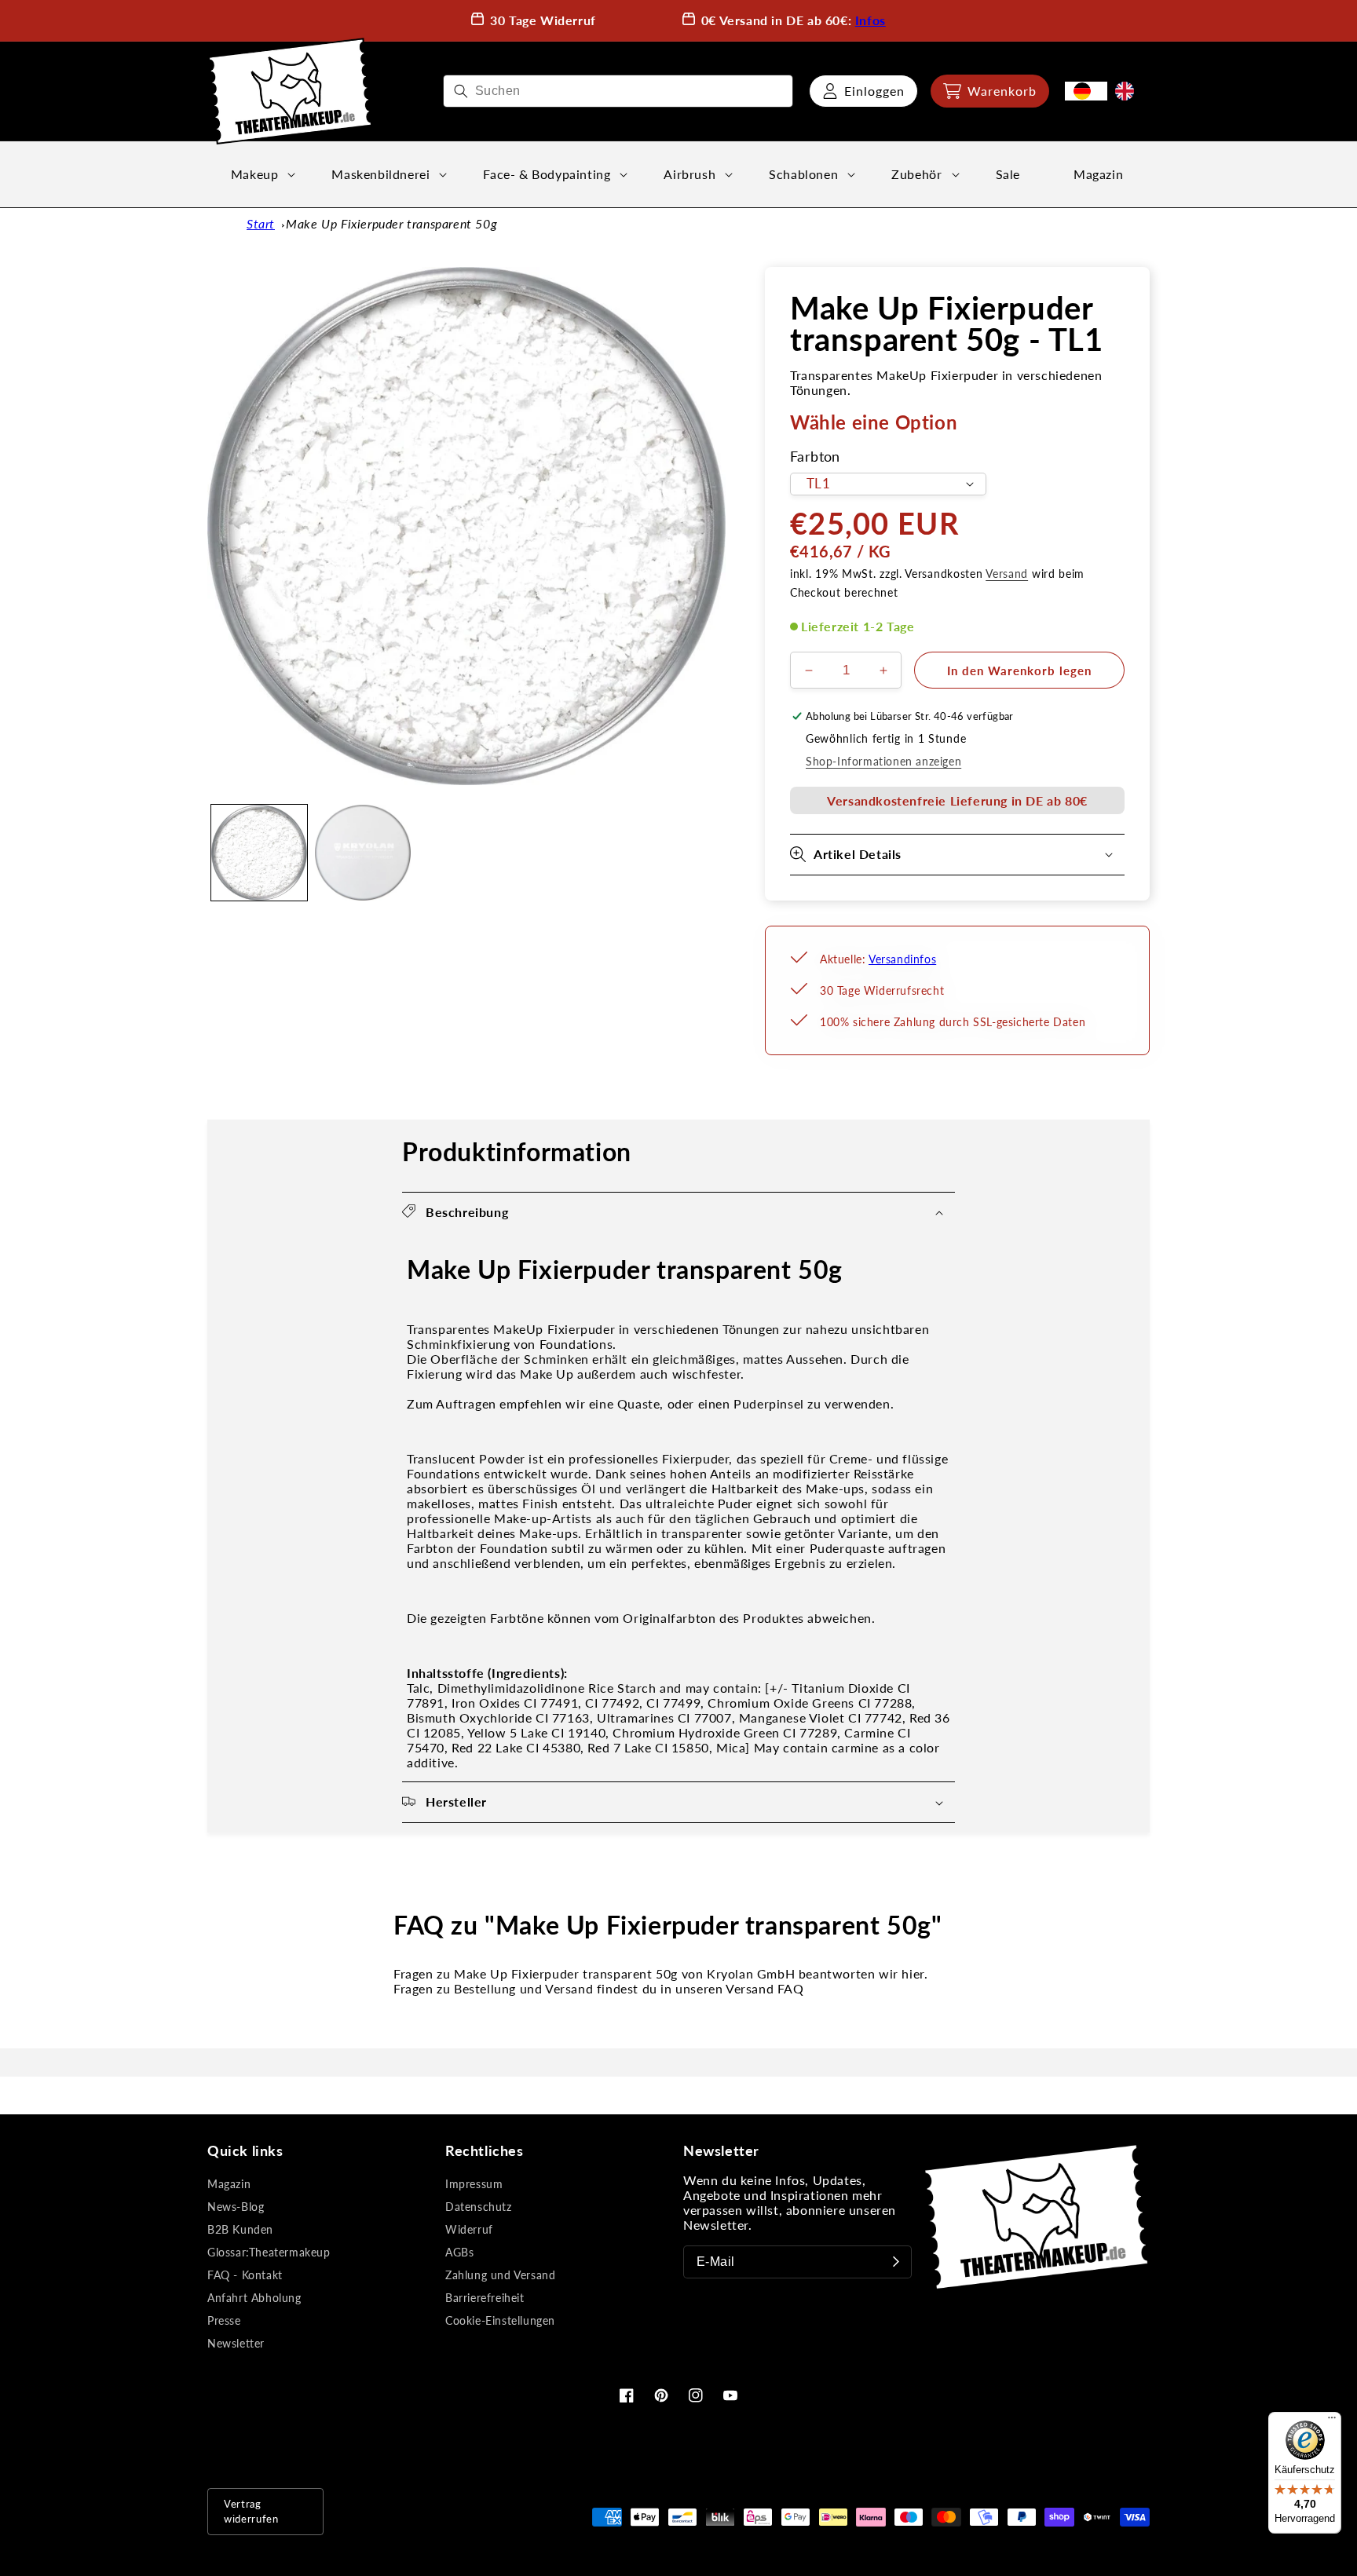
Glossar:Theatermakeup (269, 2252)
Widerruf (469, 2229)
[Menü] (1332, 2421)
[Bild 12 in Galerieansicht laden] (363, 853)
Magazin (229, 2184)
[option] (1128, 91)
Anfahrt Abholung (254, 2298)
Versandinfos (902, 959)
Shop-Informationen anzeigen (883, 761)
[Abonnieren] (896, 2262)
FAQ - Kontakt (245, 2275)
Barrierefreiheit (485, 2298)
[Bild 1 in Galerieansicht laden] (259, 853)
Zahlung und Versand (500, 2275)
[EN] (1128, 91)
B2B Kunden (240, 2229)
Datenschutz (479, 2207)
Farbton (815, 457)
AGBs (459, 2252)
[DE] (1086, 91)
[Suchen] (461, 91)
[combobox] (618, 91)
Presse (224, 2320)
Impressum (474, 2184)
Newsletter (236, 2343)
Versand (1007, 574)
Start (261, 223)
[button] (990, 91)
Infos (871, 20)
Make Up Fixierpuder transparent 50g (391, 223)
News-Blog (236, 2207)
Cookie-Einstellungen (500, 2320)
